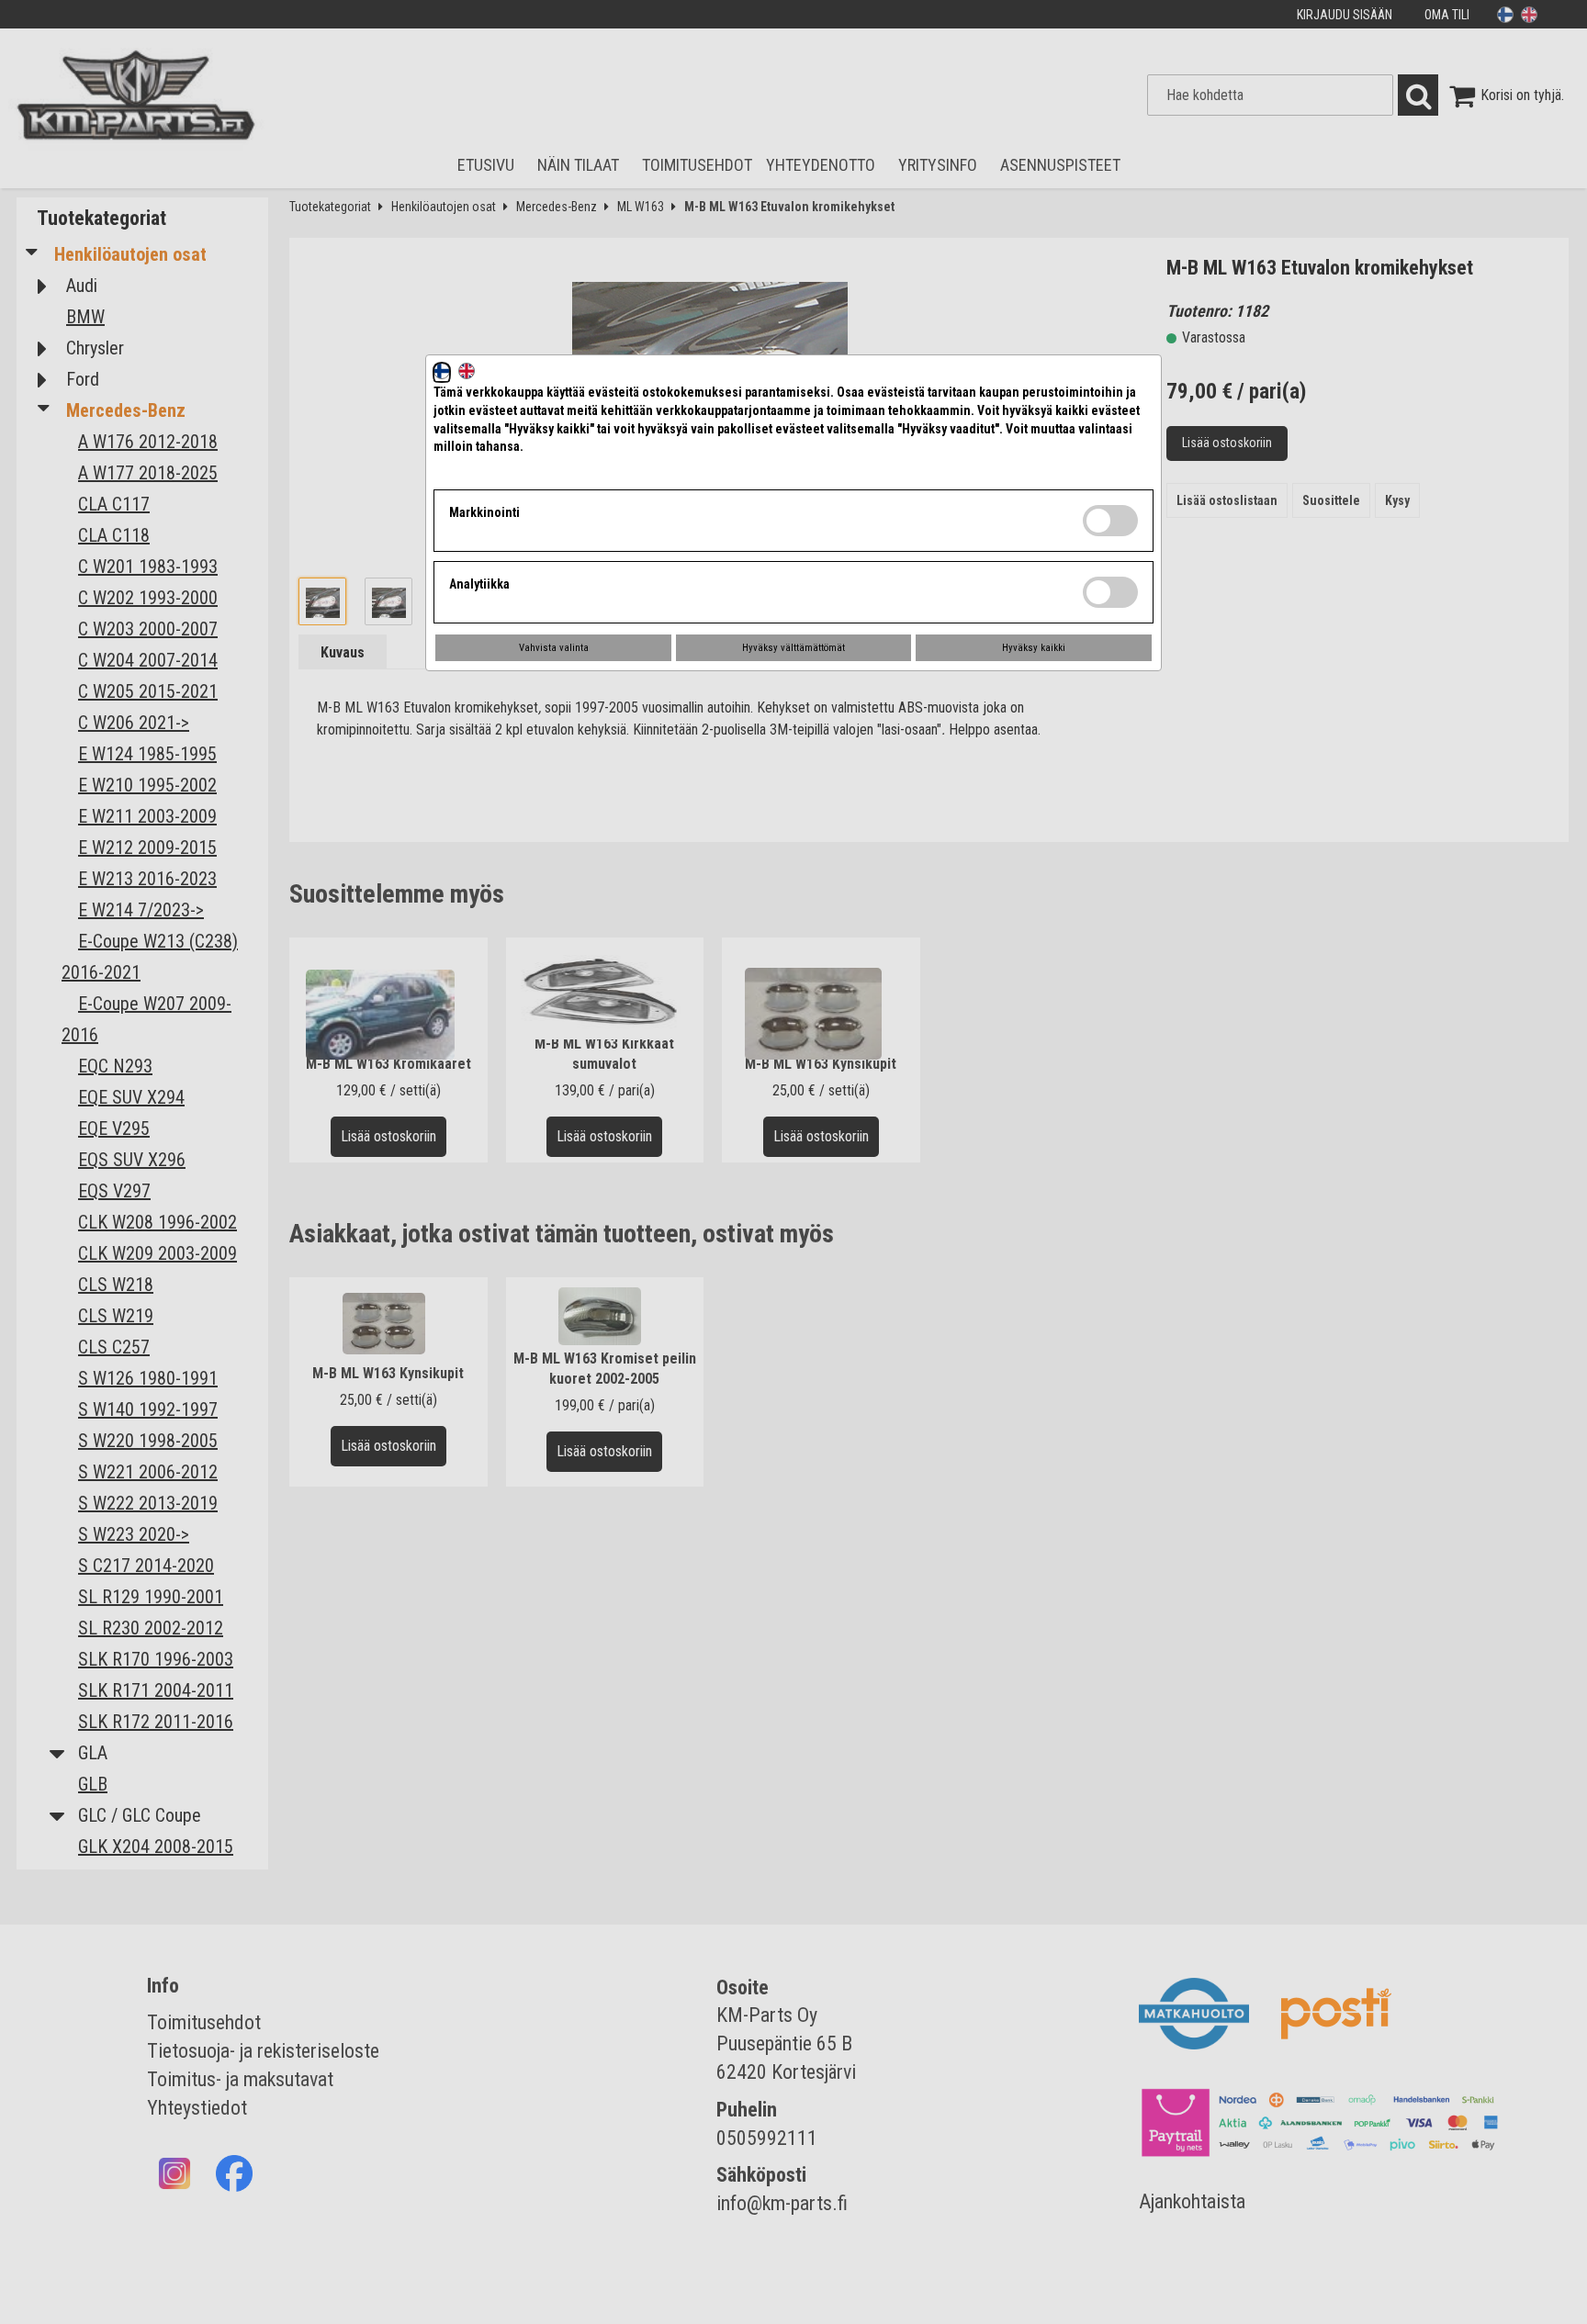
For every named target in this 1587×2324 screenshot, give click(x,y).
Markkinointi (484, 512)
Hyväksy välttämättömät (793, 648)
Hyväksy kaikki (1034, 648)
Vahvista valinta (554, 648)
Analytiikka (479, 584)
